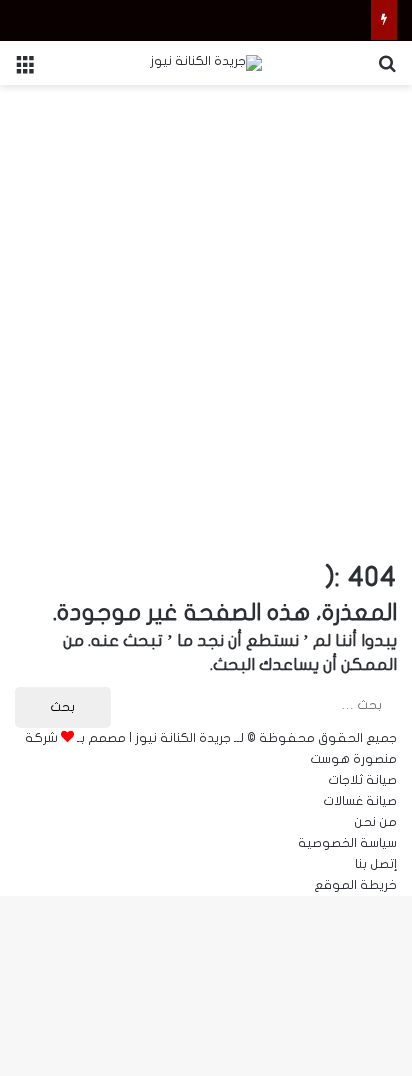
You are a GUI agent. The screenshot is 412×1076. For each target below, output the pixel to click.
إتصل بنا (376, 864)
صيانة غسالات (360, 801)
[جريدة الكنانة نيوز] (206, 63)
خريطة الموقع (355, 885)
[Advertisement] (206, 311)
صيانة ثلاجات (362, 780)
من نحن (375, 822)
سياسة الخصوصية (347, 843)
